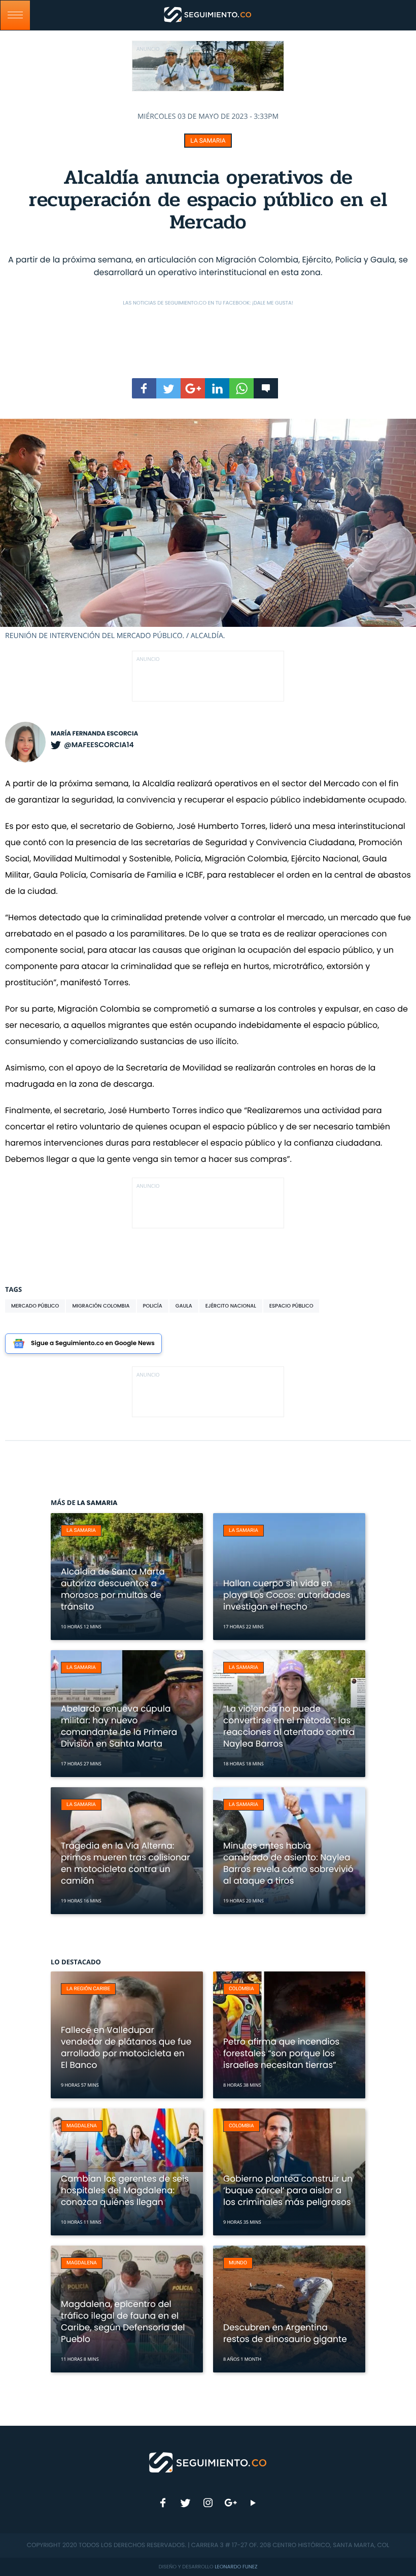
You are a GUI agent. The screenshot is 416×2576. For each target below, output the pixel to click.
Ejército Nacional (231, 1306)
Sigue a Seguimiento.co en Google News (93, 1343)
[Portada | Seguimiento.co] (208, 2462)
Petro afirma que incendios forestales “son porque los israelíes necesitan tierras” (281, 2053)
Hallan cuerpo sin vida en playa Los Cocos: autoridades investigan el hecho (287, 1595)
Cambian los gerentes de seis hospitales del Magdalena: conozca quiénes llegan (125, 2190)
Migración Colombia (101, 1306)
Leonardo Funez (236, 2567)
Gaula (184, 1306)
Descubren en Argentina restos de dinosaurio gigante (285, 2333)
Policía (153, 1306)
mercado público (35, 1306)
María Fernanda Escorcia (94, 734)
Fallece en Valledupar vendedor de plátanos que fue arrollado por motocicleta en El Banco (126, 2047)
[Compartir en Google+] (193, 388)
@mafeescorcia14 (99, 745)
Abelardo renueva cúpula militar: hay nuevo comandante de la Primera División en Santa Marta (119, 1726)
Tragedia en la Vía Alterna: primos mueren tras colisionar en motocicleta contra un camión (126, 1863)
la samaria (208, 141)
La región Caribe (88, 1989)
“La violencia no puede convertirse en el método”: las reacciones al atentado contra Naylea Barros (289, 1726)
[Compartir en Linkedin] (217, 388)
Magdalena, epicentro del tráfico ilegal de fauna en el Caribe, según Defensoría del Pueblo (123, 2321)
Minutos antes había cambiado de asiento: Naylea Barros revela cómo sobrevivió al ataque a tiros (288, 1863)
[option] (208, 530)
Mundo (238, 2263)
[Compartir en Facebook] (144, 388)
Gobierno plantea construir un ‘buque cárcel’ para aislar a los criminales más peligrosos (288, 2190)
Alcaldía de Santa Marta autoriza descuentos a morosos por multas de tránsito (113, 1589)
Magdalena (82, 2126)
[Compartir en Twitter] (168, 388)
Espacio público (291, 1306)
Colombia (241, 1989)
